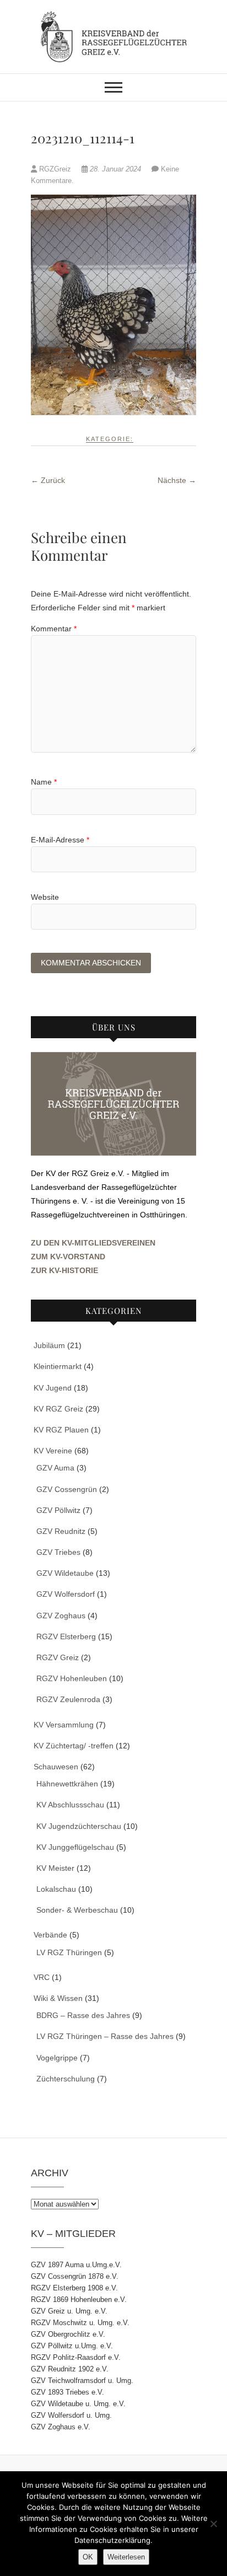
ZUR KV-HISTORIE (64, 1270)
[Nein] (213, 2524)
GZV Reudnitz (61, 1531)
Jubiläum (49, 1345)
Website (45, 897)
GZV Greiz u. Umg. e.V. (69, 2311)
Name (44, 782)
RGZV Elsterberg (66, 1636)
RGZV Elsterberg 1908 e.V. (74, 2288)
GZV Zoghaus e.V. (61, 2427)
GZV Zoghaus (61, 1616)
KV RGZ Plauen (61, 1430)
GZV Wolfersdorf (66, 1594)
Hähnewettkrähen (67, 1784)
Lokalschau (56, 1889)
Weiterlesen (126, 2557)
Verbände (50, 1935)
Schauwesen (56, 1767)
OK (88, 2557)
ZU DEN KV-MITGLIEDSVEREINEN (93, 1243)
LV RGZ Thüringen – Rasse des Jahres (105, 2036)
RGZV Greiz (58, 1657)
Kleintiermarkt (58, 1366)
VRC (42, 1977)
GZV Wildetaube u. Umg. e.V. (78, 2404)
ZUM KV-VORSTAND (68, 1257)
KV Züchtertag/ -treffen (74, 1746)
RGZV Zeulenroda (68, 1699)
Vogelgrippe (57, 2058)
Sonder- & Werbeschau (77, 1910)
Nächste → (177, 480)
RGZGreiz (55, 169)
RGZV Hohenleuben (72, 1678)
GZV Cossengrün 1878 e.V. (75, 2276)
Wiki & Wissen (58, 1998)
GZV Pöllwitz (58, 1510)
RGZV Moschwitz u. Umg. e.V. (80, 2323)
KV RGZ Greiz (58, 1409)
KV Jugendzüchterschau (79, 1826)
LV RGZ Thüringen (69, 1952)
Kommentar (54, 629)
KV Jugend (53, 1388)
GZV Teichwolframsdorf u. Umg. (82, 2381)
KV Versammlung (64, 1725)
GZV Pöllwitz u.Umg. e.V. (72, 2346)
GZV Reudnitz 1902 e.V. (70, 2369)
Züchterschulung (66, 2079)
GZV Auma (55, 1468)
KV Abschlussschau (70, 1805)
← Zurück (48, 480)
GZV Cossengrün (67, 1489)
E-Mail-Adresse (60, 840)
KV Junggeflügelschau (75, 1847)
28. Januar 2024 (115, 169)
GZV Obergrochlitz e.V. (68, 2334)
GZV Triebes (58, 1552)
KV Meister (55, 1868)
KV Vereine (53, 1451)
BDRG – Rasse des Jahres (83, 2015)
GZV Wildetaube (65, 1573)
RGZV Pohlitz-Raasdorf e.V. (76, 2357)
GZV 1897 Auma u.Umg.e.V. (76, 2265)
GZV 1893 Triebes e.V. (67, 2392)
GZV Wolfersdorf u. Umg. (71, 2415)
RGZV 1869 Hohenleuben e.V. (79, 2299)
